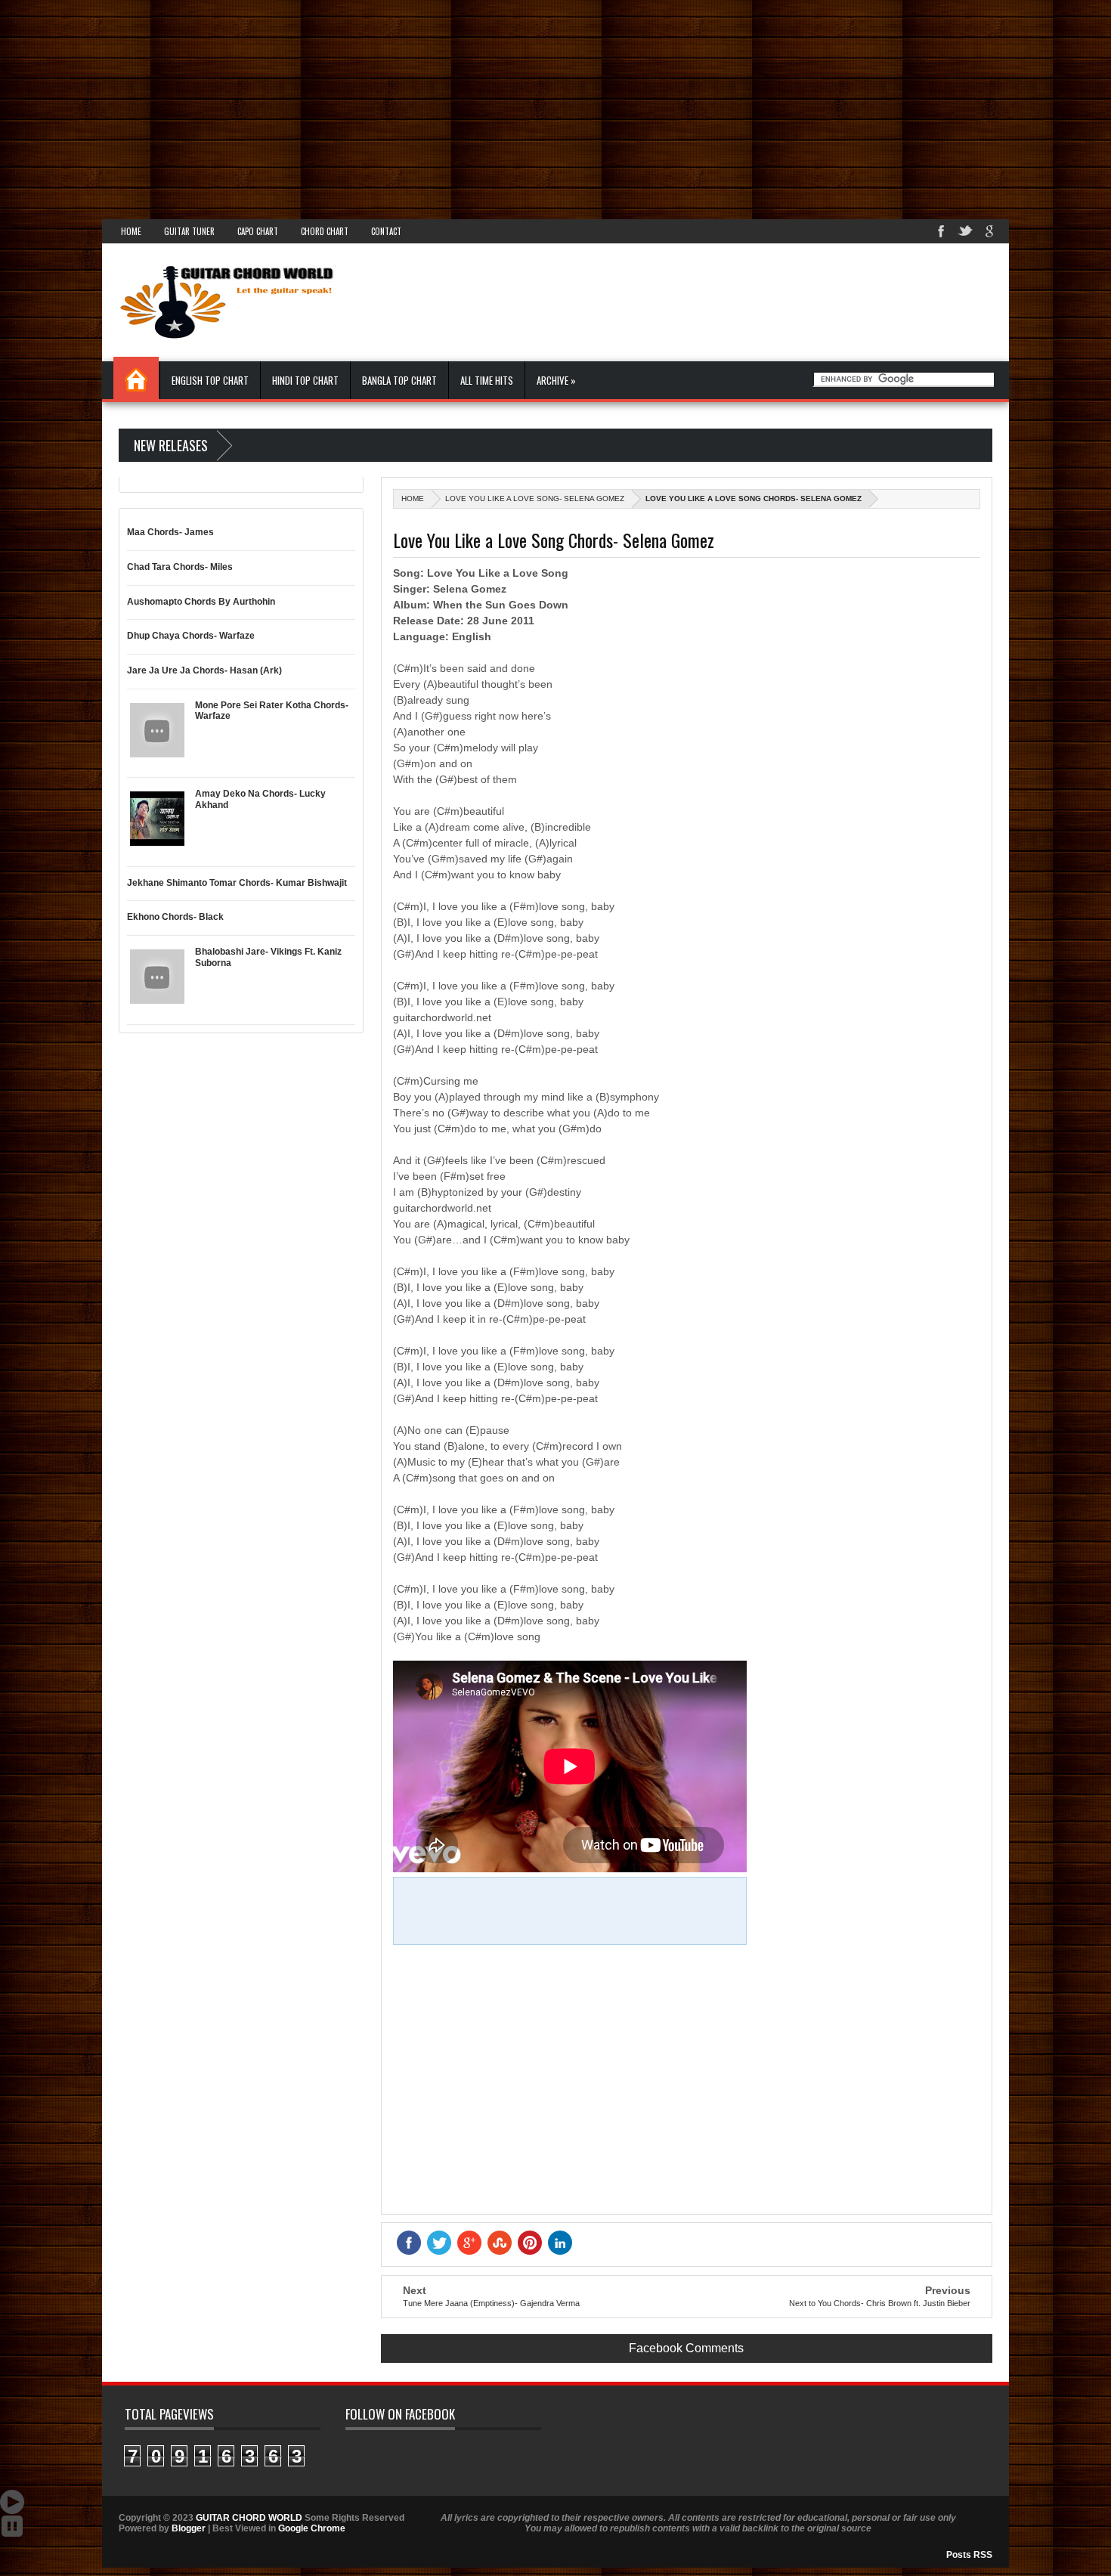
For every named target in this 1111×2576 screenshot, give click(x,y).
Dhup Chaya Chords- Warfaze (191, 636)
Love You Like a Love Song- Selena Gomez (535, 498)
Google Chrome (312, 2528)
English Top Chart (210, 380)
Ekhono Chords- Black (175, 917)
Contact (386, 231)
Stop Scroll (12, 2526)
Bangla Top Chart (399, 380)
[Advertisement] (453, 106)
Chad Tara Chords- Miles (180, 567)
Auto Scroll (12, 2502)
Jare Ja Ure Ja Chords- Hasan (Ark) (204, 670)
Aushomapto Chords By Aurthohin (201, 602)
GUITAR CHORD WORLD (249, 2518)
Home (131, 231)
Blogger (189, 2528)
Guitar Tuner (189, 231)
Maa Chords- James (170, 532)
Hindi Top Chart (305, 380)
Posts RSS (969, 2555)
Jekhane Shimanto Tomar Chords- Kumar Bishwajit (237, 883)
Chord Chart (325, 231)
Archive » (556, 380)
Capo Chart (258, 231)
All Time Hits (487, 380)
